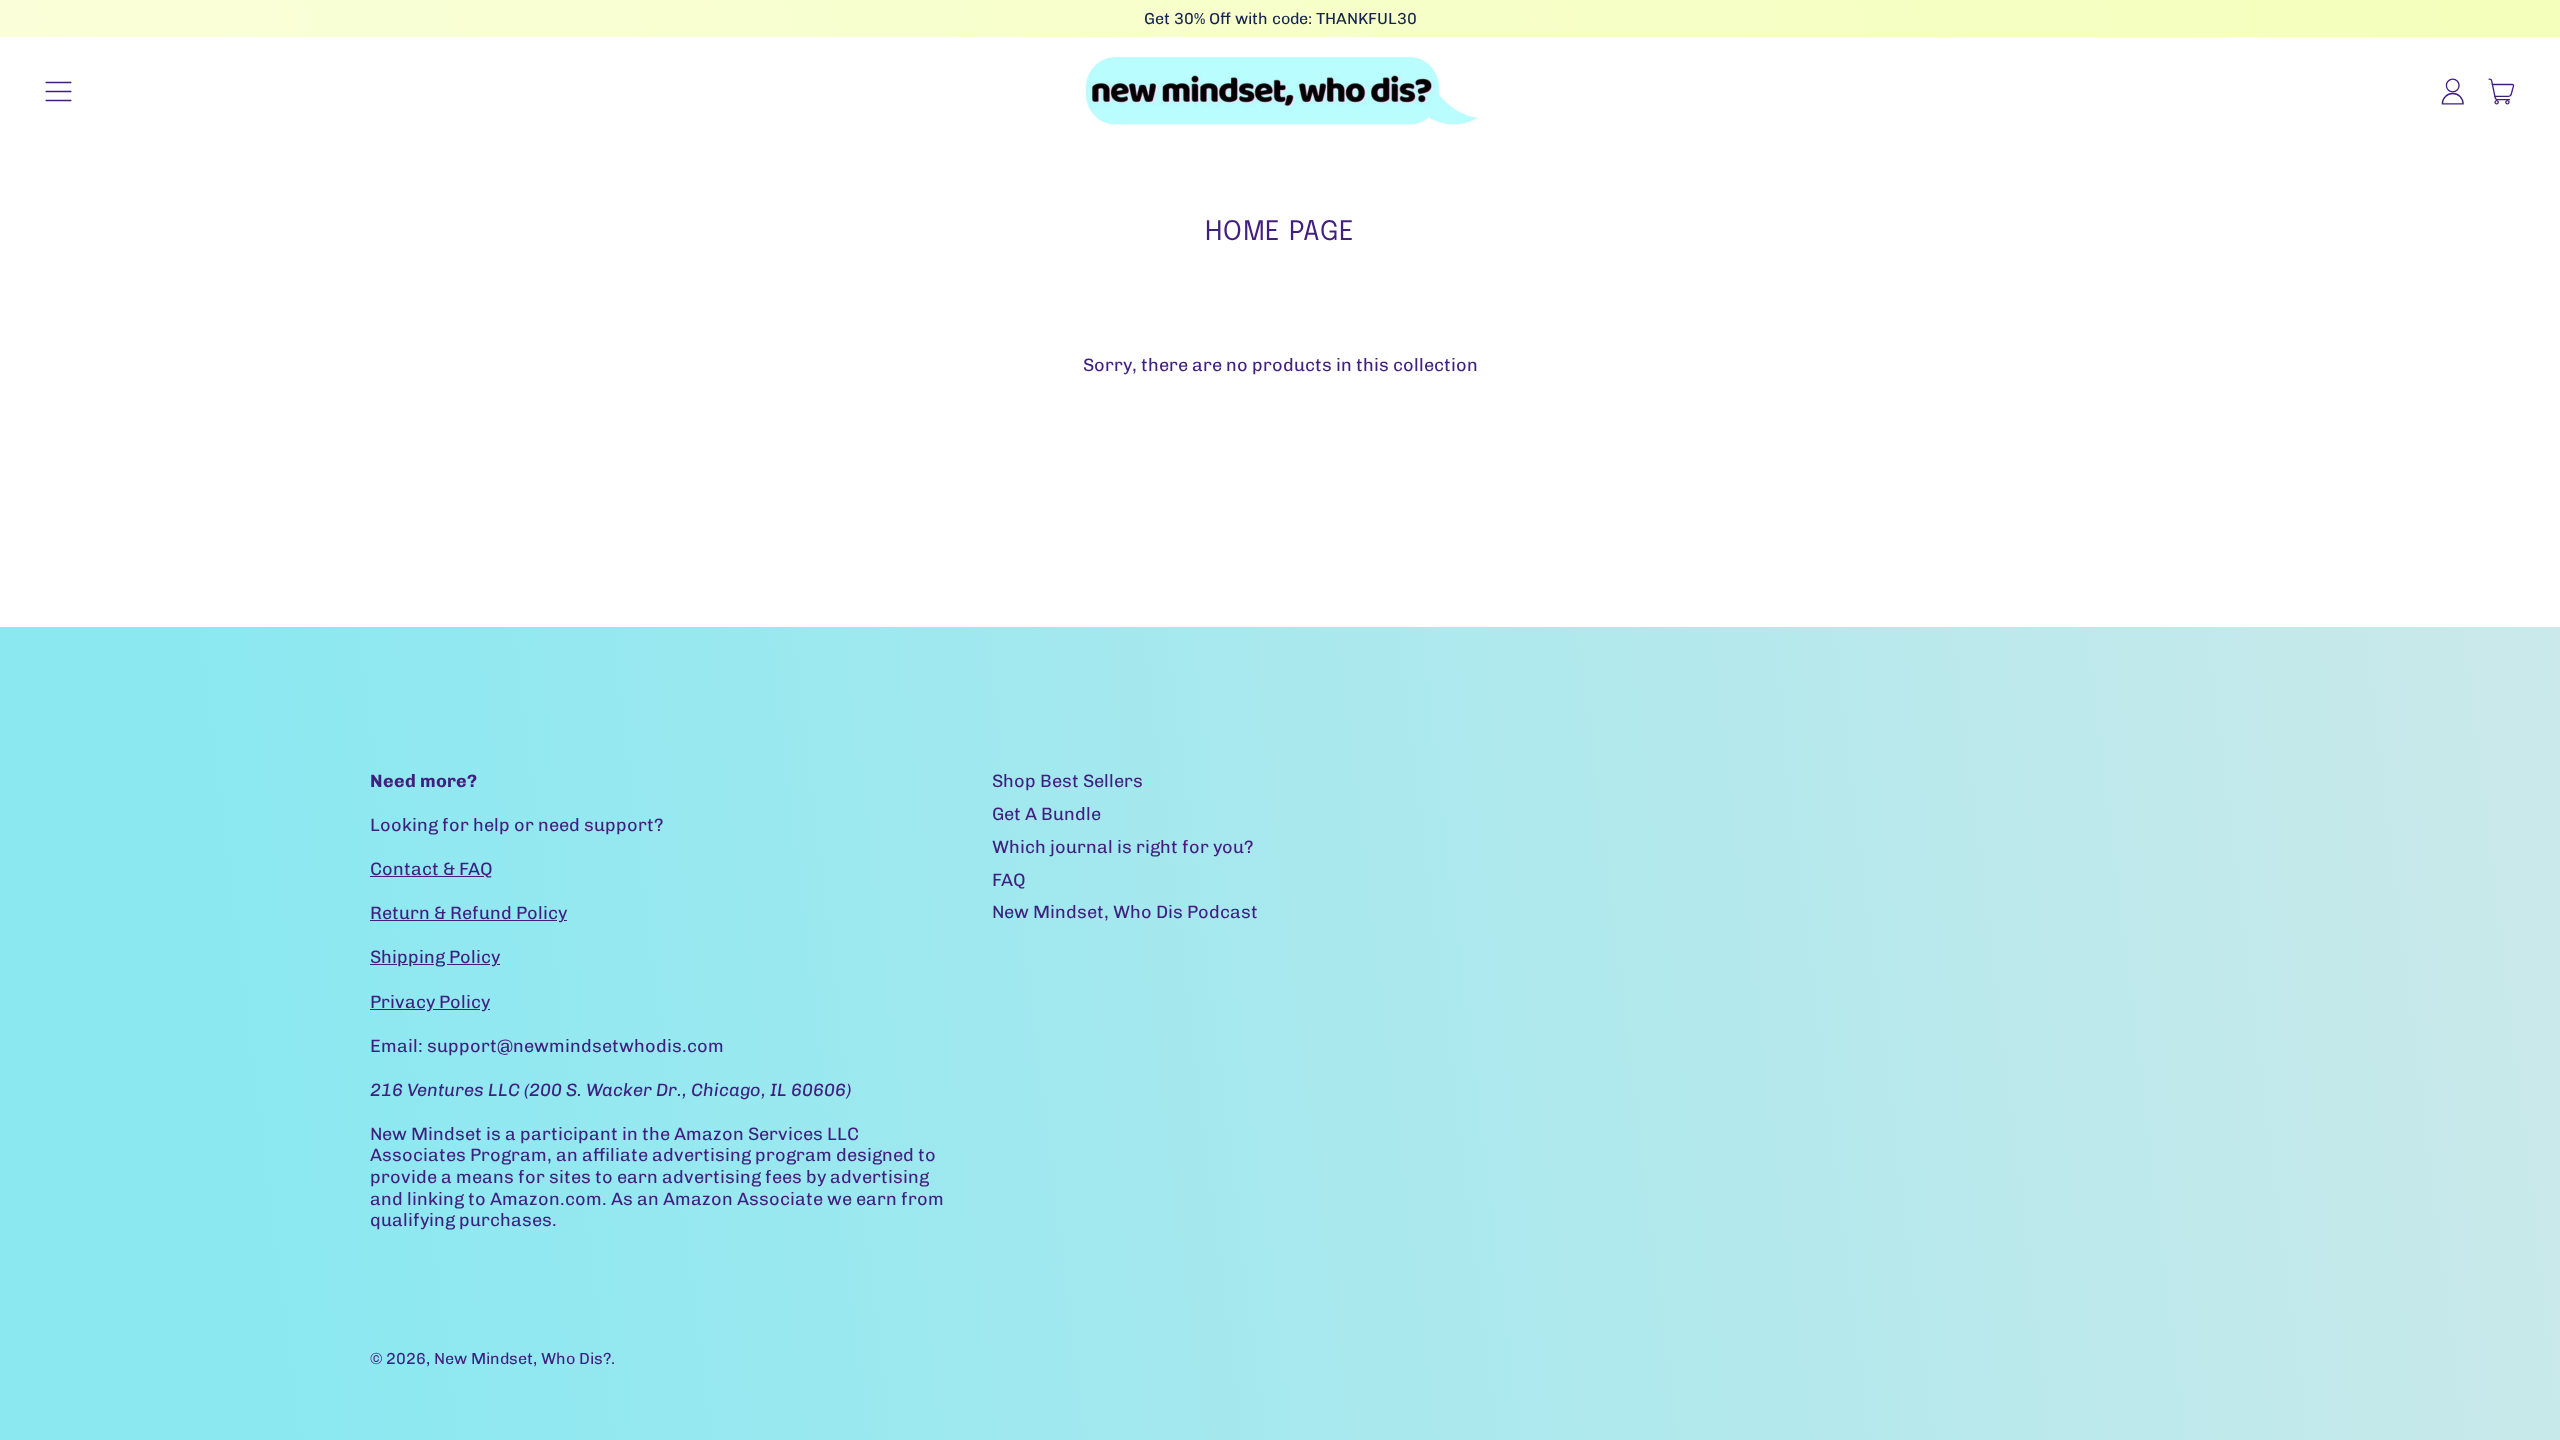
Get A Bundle (1046, 814)
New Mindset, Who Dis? (522, 1358)
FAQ (1009, 880)
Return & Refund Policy (468, 913)
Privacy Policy (430, 1002)
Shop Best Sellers (1067, 781)
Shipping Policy (435, 957)
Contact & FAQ (431, 869)
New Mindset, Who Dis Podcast (1125, 912)
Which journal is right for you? (1123, 847)
